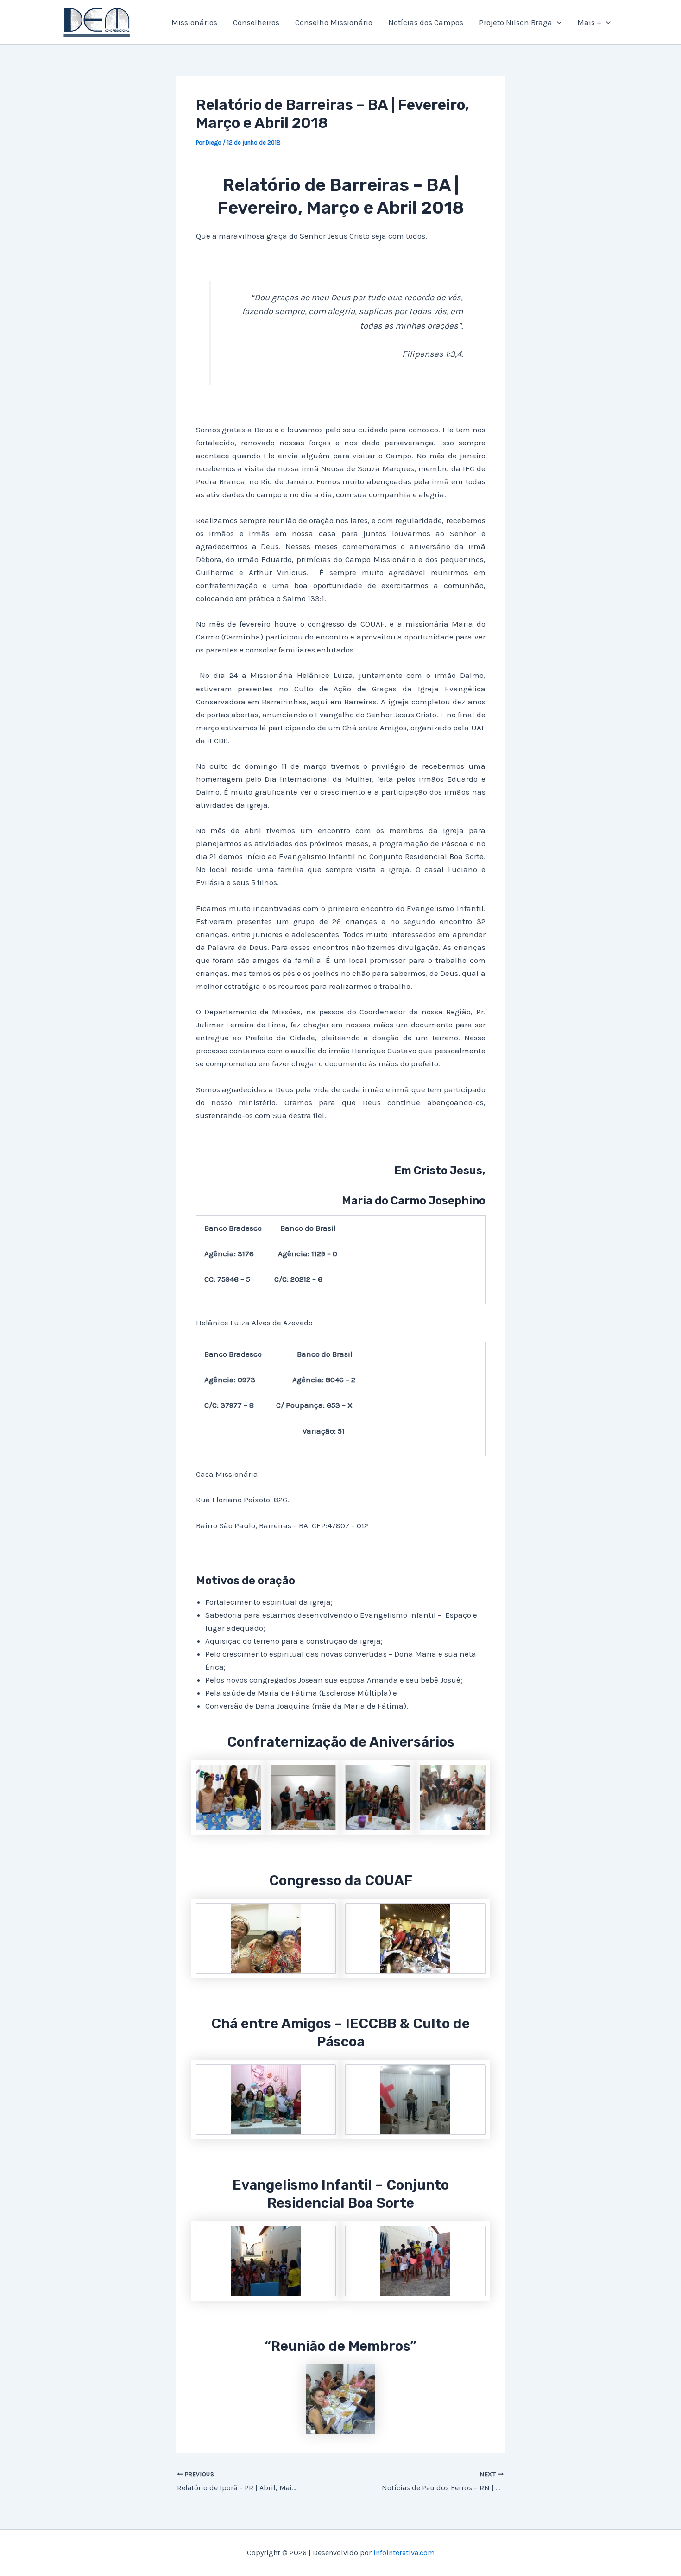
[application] (557, 22)
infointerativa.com (404, 2553)
